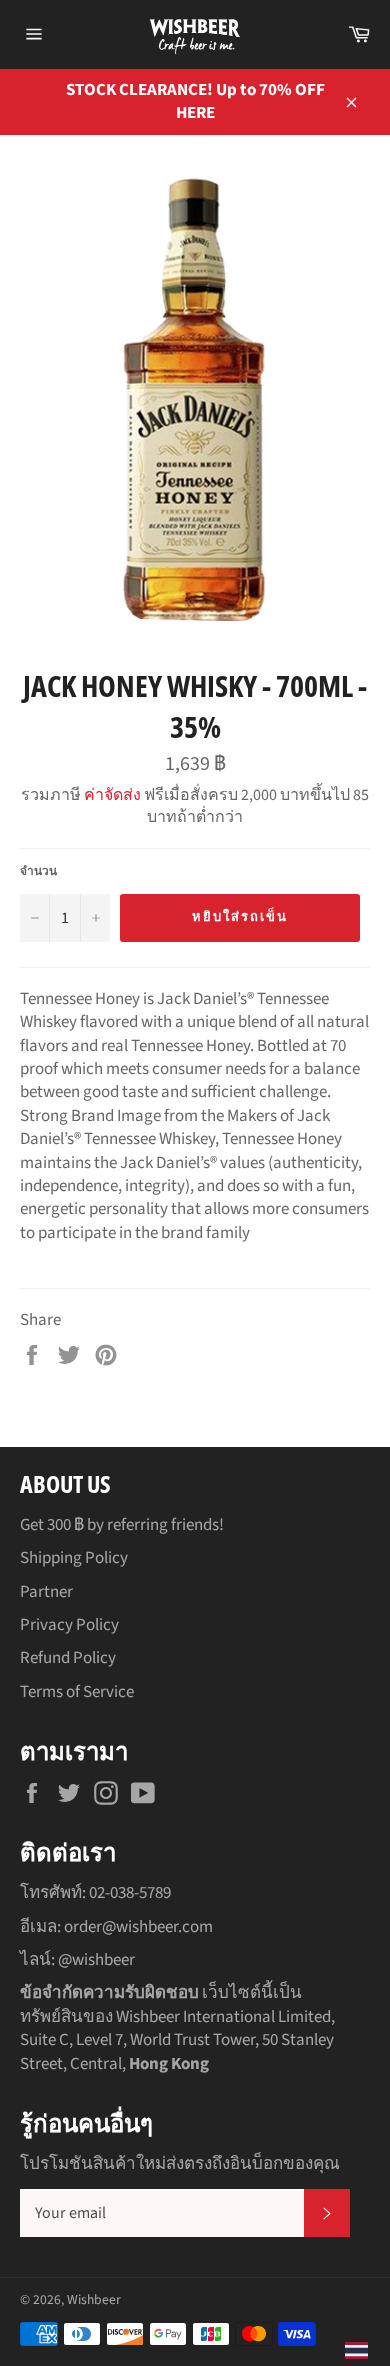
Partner (46, 1592)
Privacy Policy (69, 1625)
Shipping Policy (74, 1558)
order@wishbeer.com (138, 1927)
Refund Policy (68, 1658)
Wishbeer (94, 2299)
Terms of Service (77, 1692)
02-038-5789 (130, 1893)
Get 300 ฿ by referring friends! (122, 1525)
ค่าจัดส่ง (112, 795)
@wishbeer (96, 1960)
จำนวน (38, 872)
